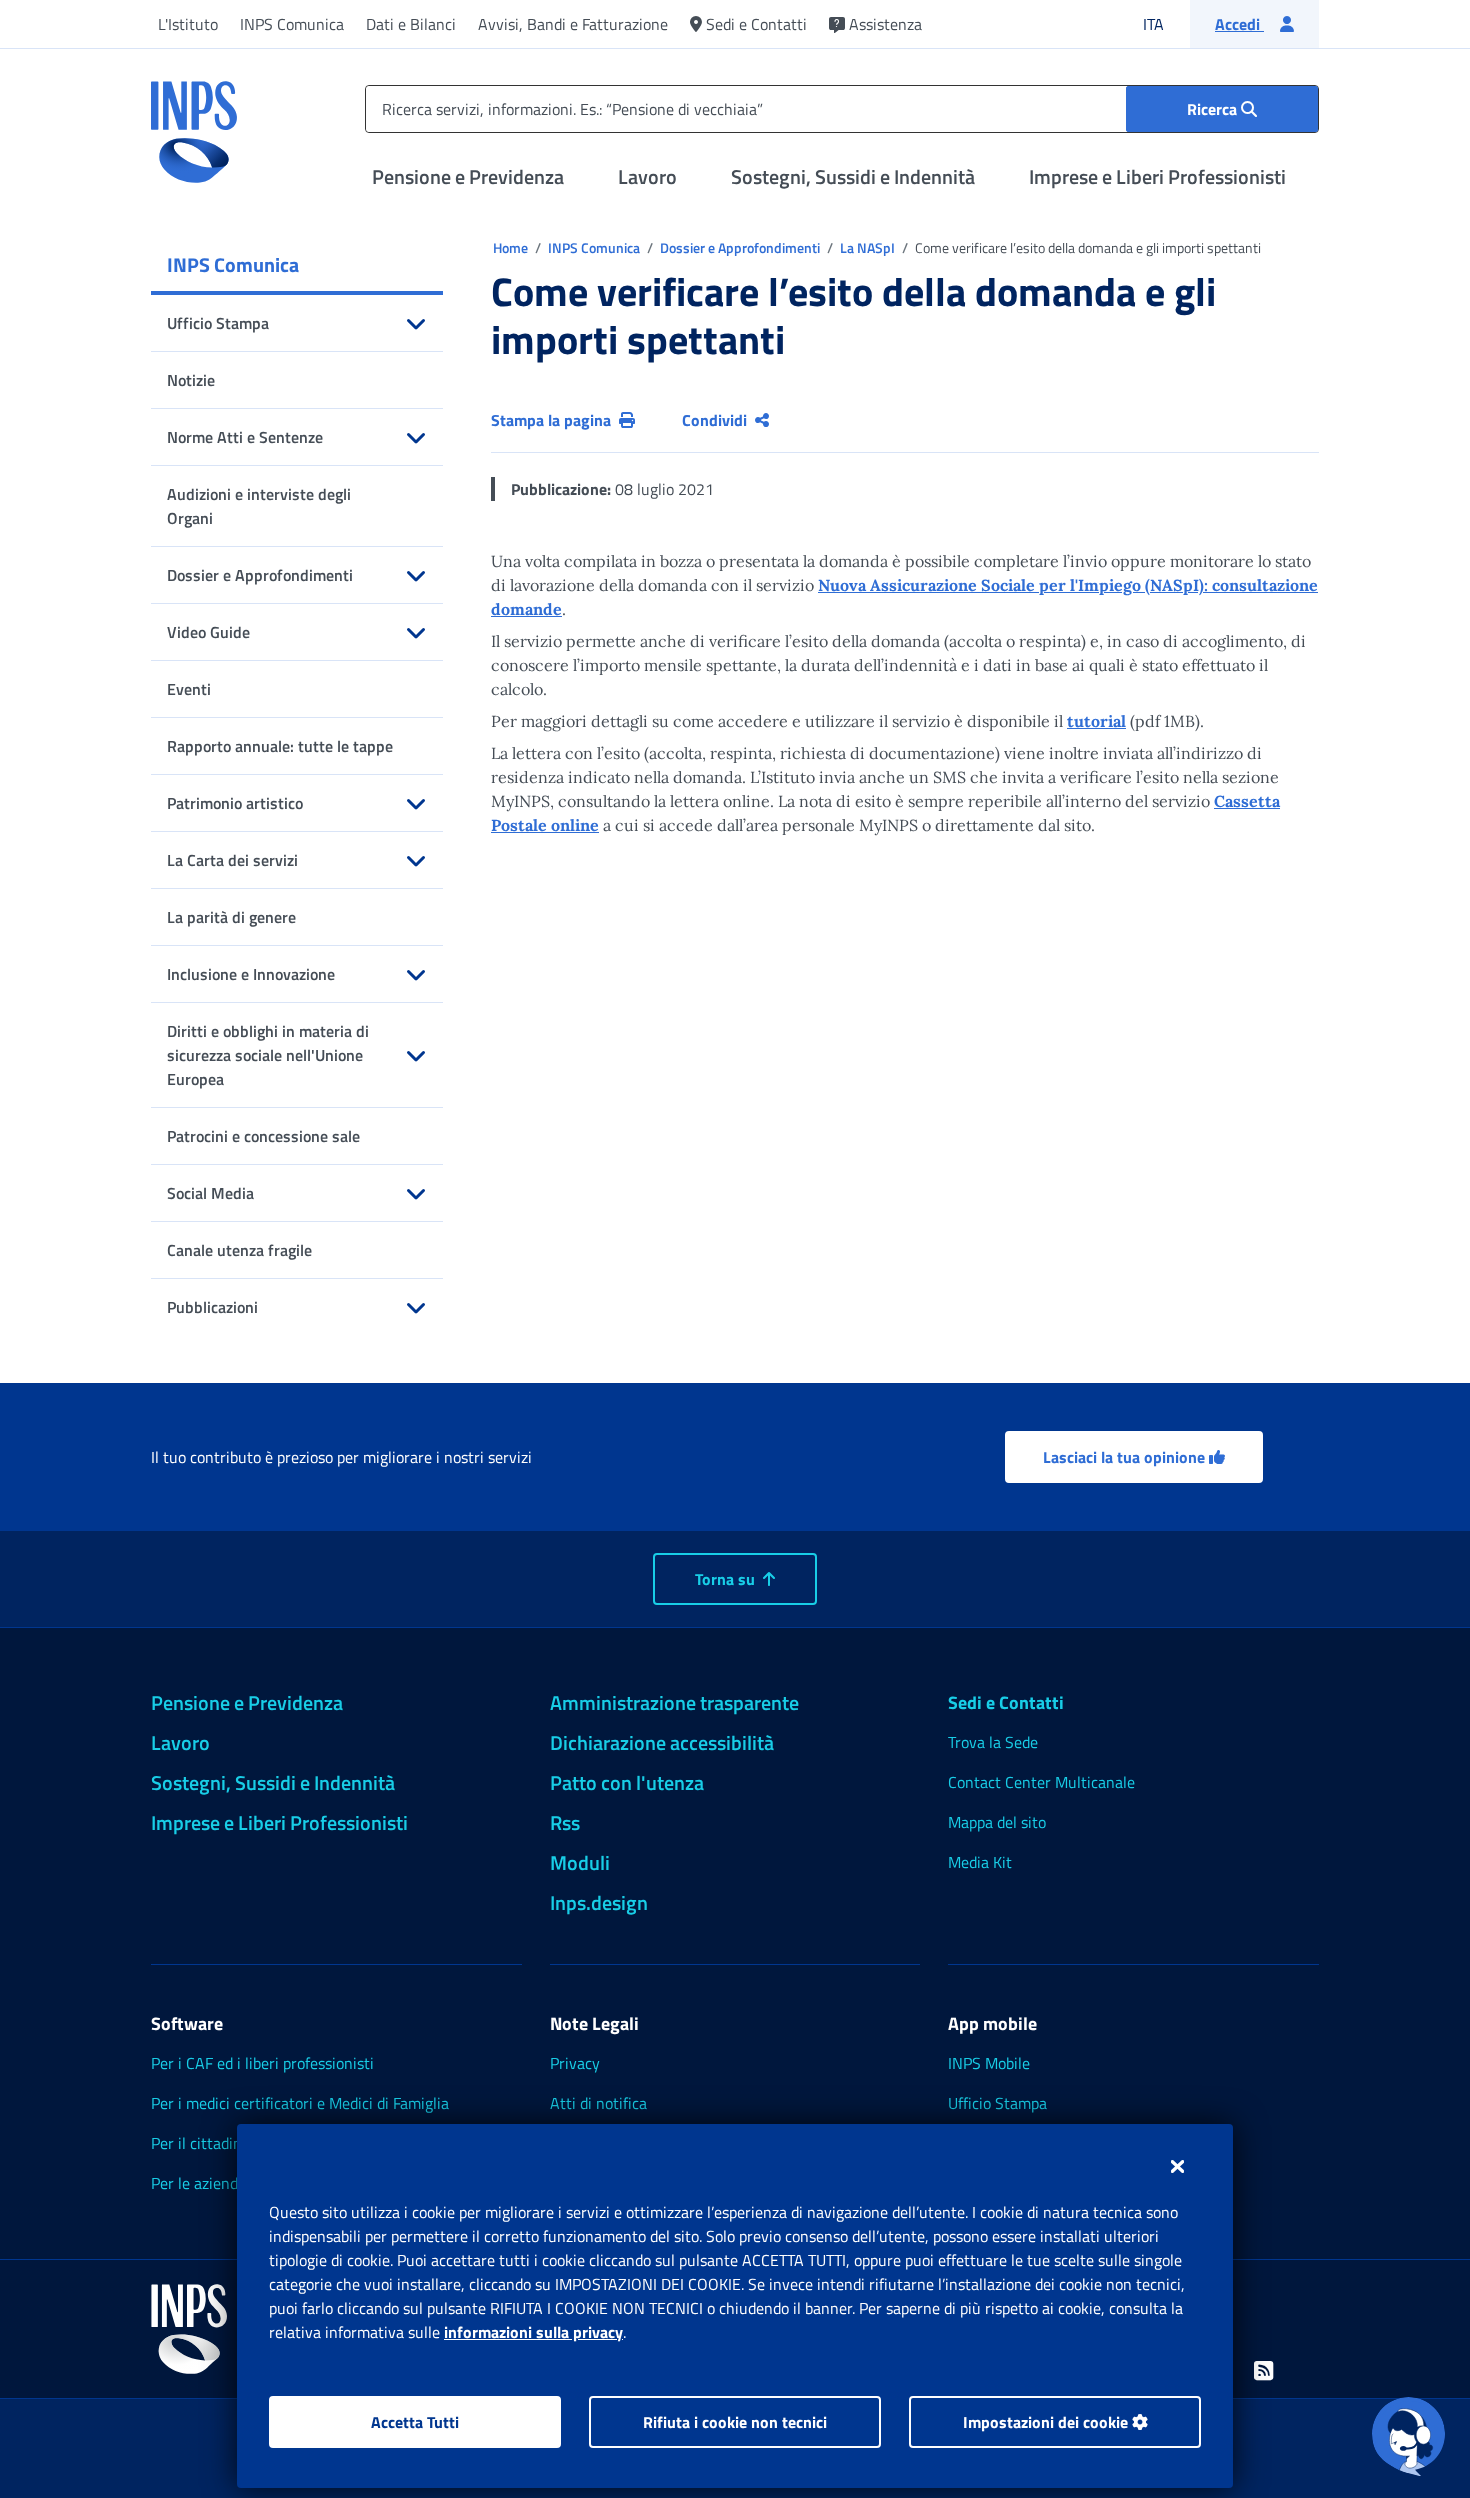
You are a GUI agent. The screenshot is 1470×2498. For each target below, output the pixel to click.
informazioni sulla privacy (533, 2332)
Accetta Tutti (415, 2422)
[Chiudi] (1177, 2166)
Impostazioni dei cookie (1047, 2422)
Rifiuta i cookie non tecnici (735, 2422)
